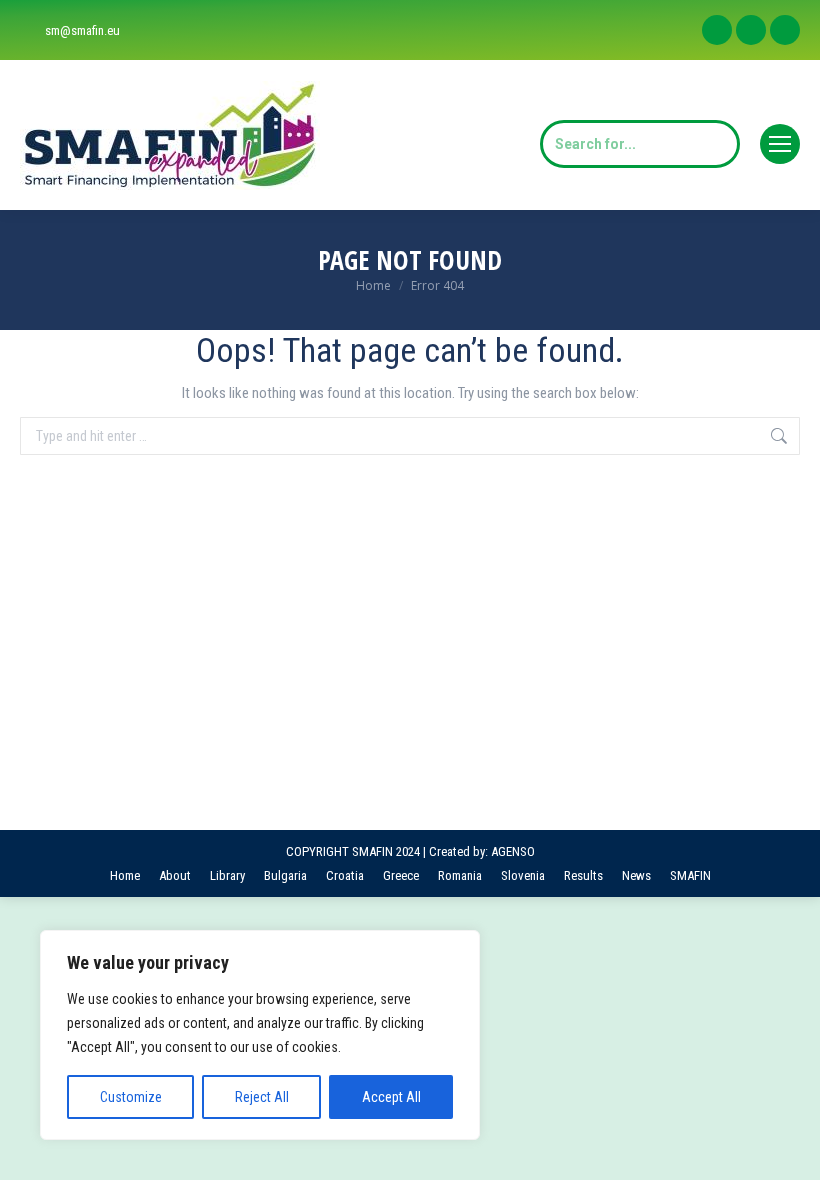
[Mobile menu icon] (780, 144)
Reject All (262, 1097)
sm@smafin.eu (82, 30)
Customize (131, 1097)
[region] (260, 1035)
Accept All (391, 1097)
